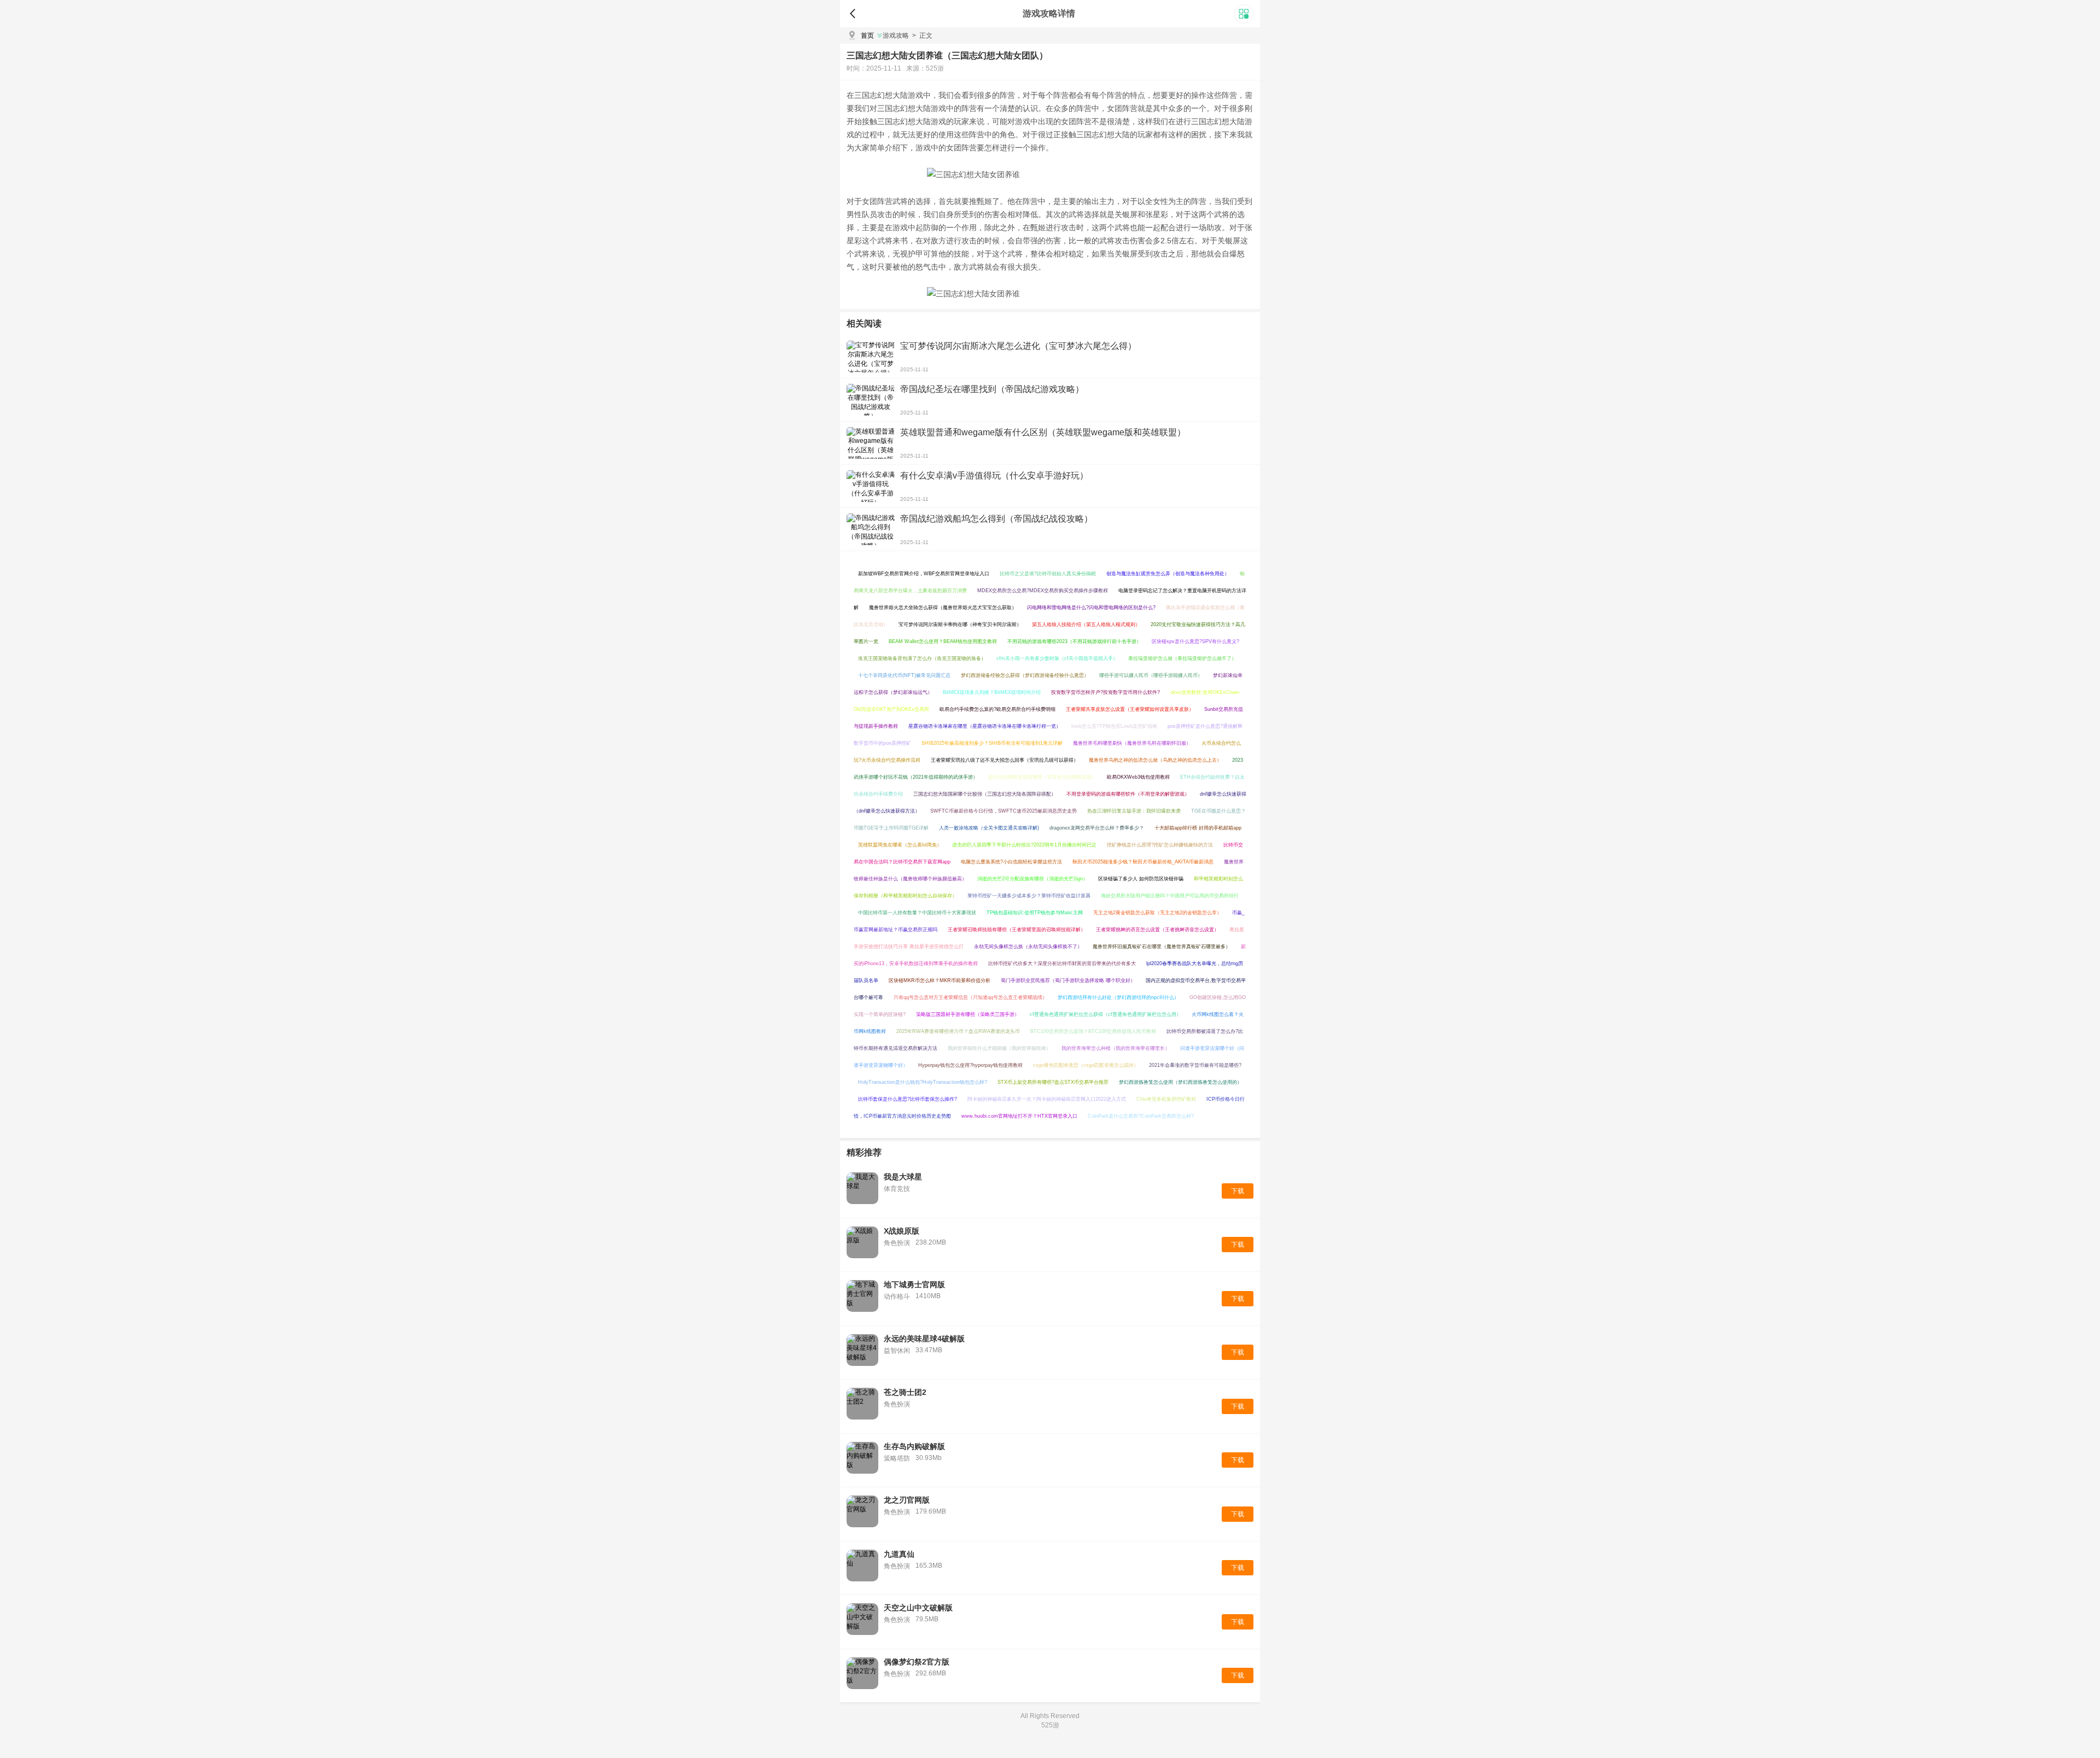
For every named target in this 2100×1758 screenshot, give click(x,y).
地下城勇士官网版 (914, 1284)
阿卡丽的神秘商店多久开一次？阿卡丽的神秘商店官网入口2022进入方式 (1047, 1099)
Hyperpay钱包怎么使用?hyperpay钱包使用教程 (970, 1065)
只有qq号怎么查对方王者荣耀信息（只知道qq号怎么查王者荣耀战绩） (970, 997)
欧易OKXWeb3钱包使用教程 (1138, 777)
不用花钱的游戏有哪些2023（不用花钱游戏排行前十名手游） (1074, 641)
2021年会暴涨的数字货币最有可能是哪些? (1195, 1065)
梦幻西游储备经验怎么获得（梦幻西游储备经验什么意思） (1025, 675)
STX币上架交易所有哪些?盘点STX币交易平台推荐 (1053, 1082)
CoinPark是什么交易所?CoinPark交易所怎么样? (1141, 1116)
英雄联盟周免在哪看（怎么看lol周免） (900, 845)
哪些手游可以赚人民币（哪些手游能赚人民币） (1151, 675)
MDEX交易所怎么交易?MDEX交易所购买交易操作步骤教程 (1043, 591)
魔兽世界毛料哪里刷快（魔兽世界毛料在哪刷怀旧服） (1132, 743)
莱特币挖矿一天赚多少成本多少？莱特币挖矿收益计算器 (1029, 896)
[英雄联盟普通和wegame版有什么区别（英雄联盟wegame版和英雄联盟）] (871, 443)
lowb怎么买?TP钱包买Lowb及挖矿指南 (1114, 726)
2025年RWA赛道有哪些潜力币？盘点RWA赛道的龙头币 (958, 1031)
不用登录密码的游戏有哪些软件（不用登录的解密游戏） (1128, 794)
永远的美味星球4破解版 (924, 1339)
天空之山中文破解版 (918, 1608)
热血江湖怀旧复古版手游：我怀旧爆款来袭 (1134, 811)
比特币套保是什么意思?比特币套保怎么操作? (908, 1099)
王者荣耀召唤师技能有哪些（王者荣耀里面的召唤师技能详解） (1017, 930)
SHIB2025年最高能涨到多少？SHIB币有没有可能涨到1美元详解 (992, 743)
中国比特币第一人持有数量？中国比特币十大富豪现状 (917, 913)
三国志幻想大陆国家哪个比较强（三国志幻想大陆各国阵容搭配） (985, 794)
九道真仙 (899, 1554)
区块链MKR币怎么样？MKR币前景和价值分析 (940, 980)
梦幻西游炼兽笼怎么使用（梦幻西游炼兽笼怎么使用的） (1180, 1082)
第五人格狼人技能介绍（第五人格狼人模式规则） (1086, 624)
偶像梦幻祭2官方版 (917, 1662)
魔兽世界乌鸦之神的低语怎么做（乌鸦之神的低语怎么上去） (1155, 760)
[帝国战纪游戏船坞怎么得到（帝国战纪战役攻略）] (871, 529)
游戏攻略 (896, 36)
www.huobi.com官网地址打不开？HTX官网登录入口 (1019, 1116)
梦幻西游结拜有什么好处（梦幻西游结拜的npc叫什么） (1118, 997)
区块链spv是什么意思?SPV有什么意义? (1195, 641)
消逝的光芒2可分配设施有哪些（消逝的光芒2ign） (1032, 879)
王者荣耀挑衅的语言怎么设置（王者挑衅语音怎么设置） (1157, 930)
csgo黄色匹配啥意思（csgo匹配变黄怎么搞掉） (1086, 1065)
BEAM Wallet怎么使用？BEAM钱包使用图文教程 (943, 641)
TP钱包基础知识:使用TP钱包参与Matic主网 (1035, 913)
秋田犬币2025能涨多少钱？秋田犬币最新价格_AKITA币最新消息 (1143, 862)
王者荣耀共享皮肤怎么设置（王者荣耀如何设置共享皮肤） (1130, 709)
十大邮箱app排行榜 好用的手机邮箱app (1198, 828)
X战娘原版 (902, 1231)
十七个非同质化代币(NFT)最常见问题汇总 (904, 675)
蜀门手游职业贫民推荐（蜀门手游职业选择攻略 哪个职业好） (1068, 980)
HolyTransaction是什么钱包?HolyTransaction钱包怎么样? (923, 1082)
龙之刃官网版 (907, 1500)
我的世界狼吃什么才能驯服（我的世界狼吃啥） (999, 1048)
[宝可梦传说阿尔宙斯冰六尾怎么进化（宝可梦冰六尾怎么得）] (871, 357)
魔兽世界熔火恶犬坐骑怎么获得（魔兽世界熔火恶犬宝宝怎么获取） (943, 608)
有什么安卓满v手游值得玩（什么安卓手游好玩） (994, 475)
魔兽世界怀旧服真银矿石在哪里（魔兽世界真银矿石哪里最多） (1162, 947)
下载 (1238, 1191)
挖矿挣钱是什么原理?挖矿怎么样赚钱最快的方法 (1160, 845)
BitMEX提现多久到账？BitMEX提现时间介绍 (992, 692)
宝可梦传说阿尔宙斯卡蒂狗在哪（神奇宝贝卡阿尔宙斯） (960, 624)
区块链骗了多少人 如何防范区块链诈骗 (1141, 879)
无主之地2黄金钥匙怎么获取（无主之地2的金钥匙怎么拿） (1157, 913)
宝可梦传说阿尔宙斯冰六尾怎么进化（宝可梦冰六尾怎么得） (1018, 346)
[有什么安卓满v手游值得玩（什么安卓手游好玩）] (871, 486)
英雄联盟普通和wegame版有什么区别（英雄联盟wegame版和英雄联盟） (1043, 432)
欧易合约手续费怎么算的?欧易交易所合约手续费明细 (997, 709)
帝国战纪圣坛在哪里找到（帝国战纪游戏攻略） (992, 389)
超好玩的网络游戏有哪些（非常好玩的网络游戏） (1042, 777)
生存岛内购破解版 (914, 1446)
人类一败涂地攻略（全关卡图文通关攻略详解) (989, 828)
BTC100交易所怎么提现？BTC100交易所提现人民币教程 (1093, 1031)
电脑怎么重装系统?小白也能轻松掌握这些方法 (1011, 862)
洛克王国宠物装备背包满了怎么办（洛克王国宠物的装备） (922, 658)
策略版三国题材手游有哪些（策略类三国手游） (968, 1014)
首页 (867, 36)
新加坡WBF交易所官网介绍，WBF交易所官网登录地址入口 (924, 574)
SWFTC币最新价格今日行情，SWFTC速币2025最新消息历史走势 (1004, 811)
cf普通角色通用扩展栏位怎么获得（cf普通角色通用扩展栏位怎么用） (1106, 1014)
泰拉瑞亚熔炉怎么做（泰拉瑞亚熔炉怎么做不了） (1182, 658)
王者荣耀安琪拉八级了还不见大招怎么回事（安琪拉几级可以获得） (1005, 760)
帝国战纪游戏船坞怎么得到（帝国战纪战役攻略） (996, 519)
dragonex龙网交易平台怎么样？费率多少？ (1097, 828)
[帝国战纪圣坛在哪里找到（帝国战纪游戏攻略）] (871, 400)
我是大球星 (903, 1177)
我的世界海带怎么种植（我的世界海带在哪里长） (1116, 1048)
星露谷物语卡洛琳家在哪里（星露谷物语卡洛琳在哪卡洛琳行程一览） (985, 726)
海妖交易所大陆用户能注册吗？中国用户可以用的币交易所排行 (1170, 896)
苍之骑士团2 (905, 1392)
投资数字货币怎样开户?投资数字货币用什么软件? (1106, 692)
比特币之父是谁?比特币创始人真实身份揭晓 (1048, 574)
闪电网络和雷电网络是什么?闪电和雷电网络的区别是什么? (1091, 608)
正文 (922, 36)
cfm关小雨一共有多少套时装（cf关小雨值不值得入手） (1057, 658)
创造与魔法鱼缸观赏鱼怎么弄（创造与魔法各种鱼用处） (1168, 574)
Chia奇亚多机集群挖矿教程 (1166, 1099)
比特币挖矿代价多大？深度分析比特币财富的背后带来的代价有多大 (1062, 963)
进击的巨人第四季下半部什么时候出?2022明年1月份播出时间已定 (1024, 845)
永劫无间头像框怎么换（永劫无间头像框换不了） (1028, 947)
